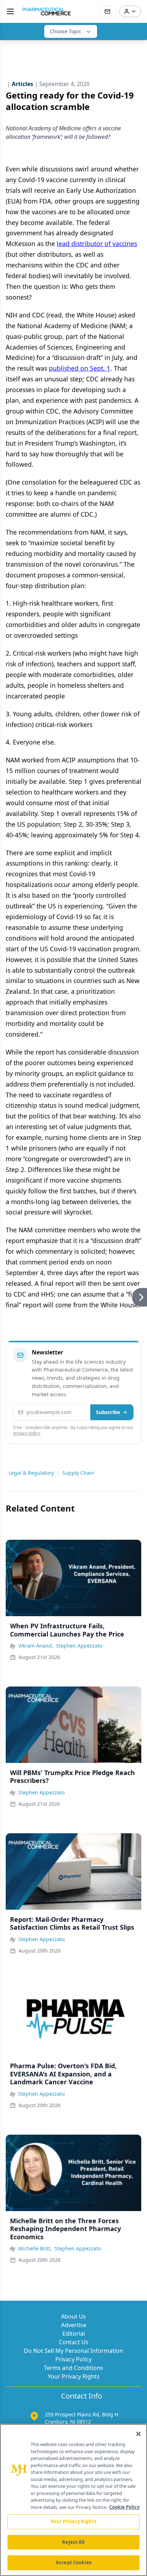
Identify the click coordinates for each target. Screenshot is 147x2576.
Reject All (73, 2542)
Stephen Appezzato (79, 1646)
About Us (73, 2316)
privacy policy (27, 1433)
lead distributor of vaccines (97, 244)
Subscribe (108, 1412)
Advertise (74, 2325)
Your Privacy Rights (74, 2376)
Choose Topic (66, 31)
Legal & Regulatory (31, 1473)
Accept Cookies (73, 2562)
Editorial (74, 2334)
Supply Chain (78, 1473)
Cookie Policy (124, 2507)
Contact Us (74, 2342)
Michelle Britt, (35, 2248)
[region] (73, 2500)
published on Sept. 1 (80, 368)
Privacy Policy (73, 2359)
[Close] (138, 2434)
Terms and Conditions (73, 2368)
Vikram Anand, (36, 1646)
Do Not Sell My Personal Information (73, 2351)
